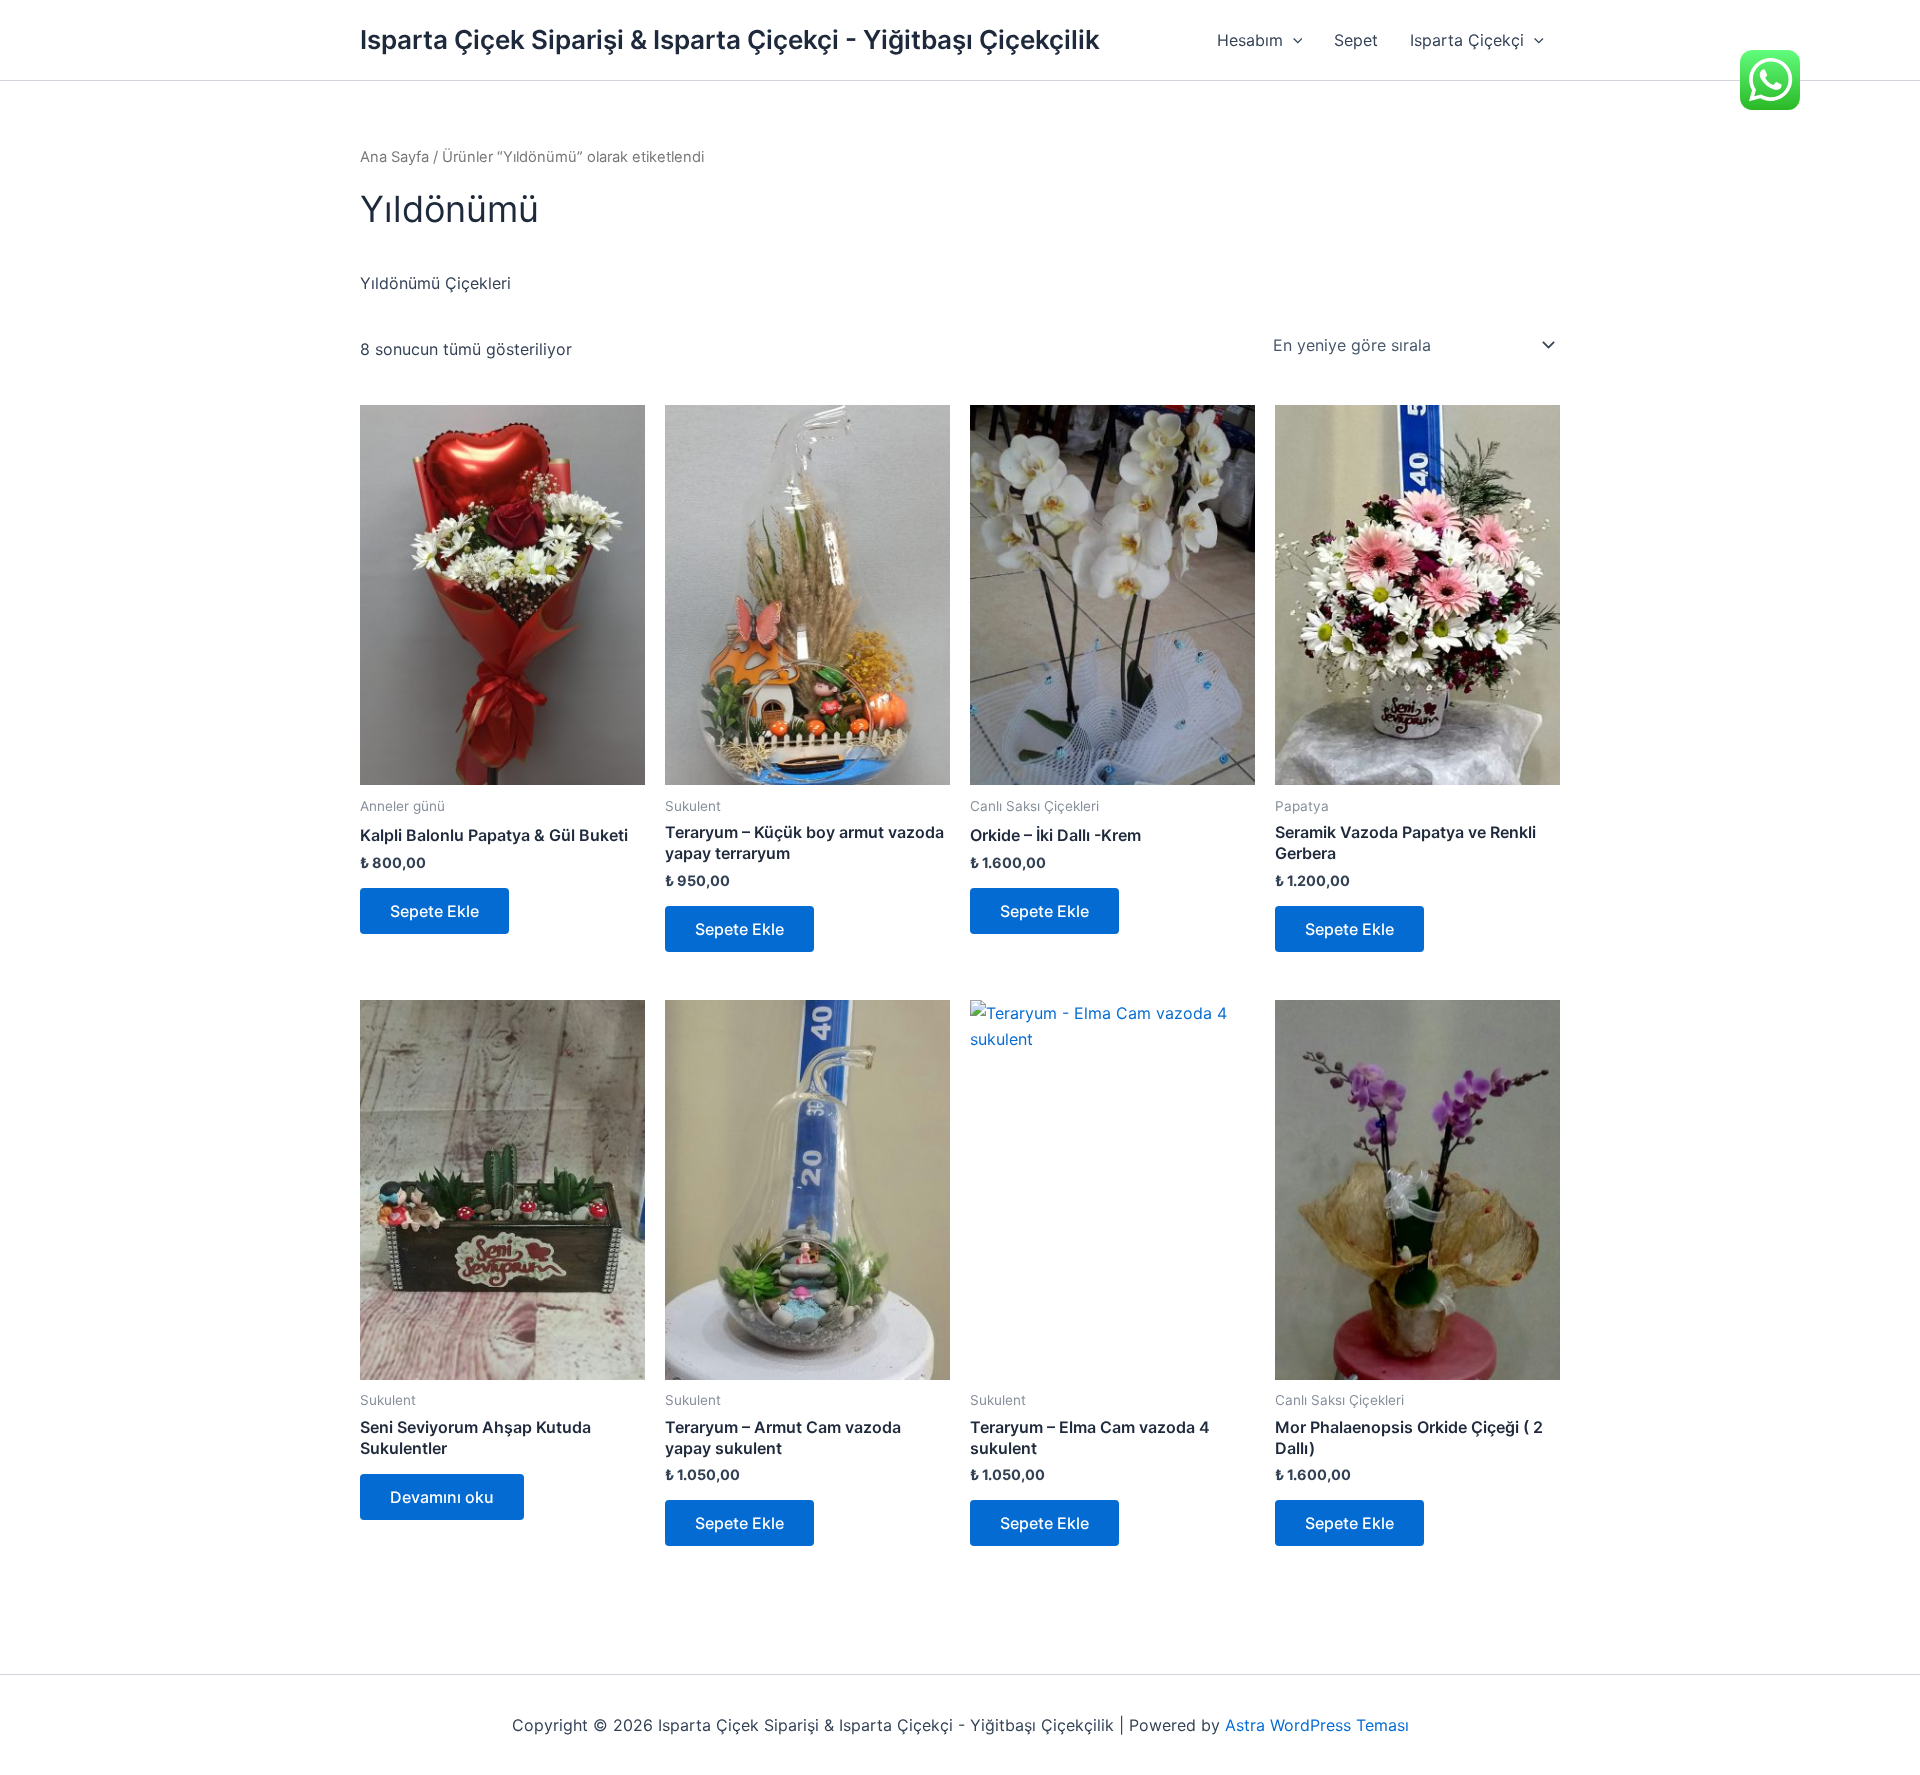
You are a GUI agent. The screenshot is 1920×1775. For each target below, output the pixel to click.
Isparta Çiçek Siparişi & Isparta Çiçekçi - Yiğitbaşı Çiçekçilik (730, 39)
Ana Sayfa (394, 157)
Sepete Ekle (434, 911)
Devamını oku (442, 1497)
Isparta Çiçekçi (1467, 40)
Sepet (1356, 40)
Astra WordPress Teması (1317, 1725)
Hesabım (1250, 40)
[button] (1293, 40)
